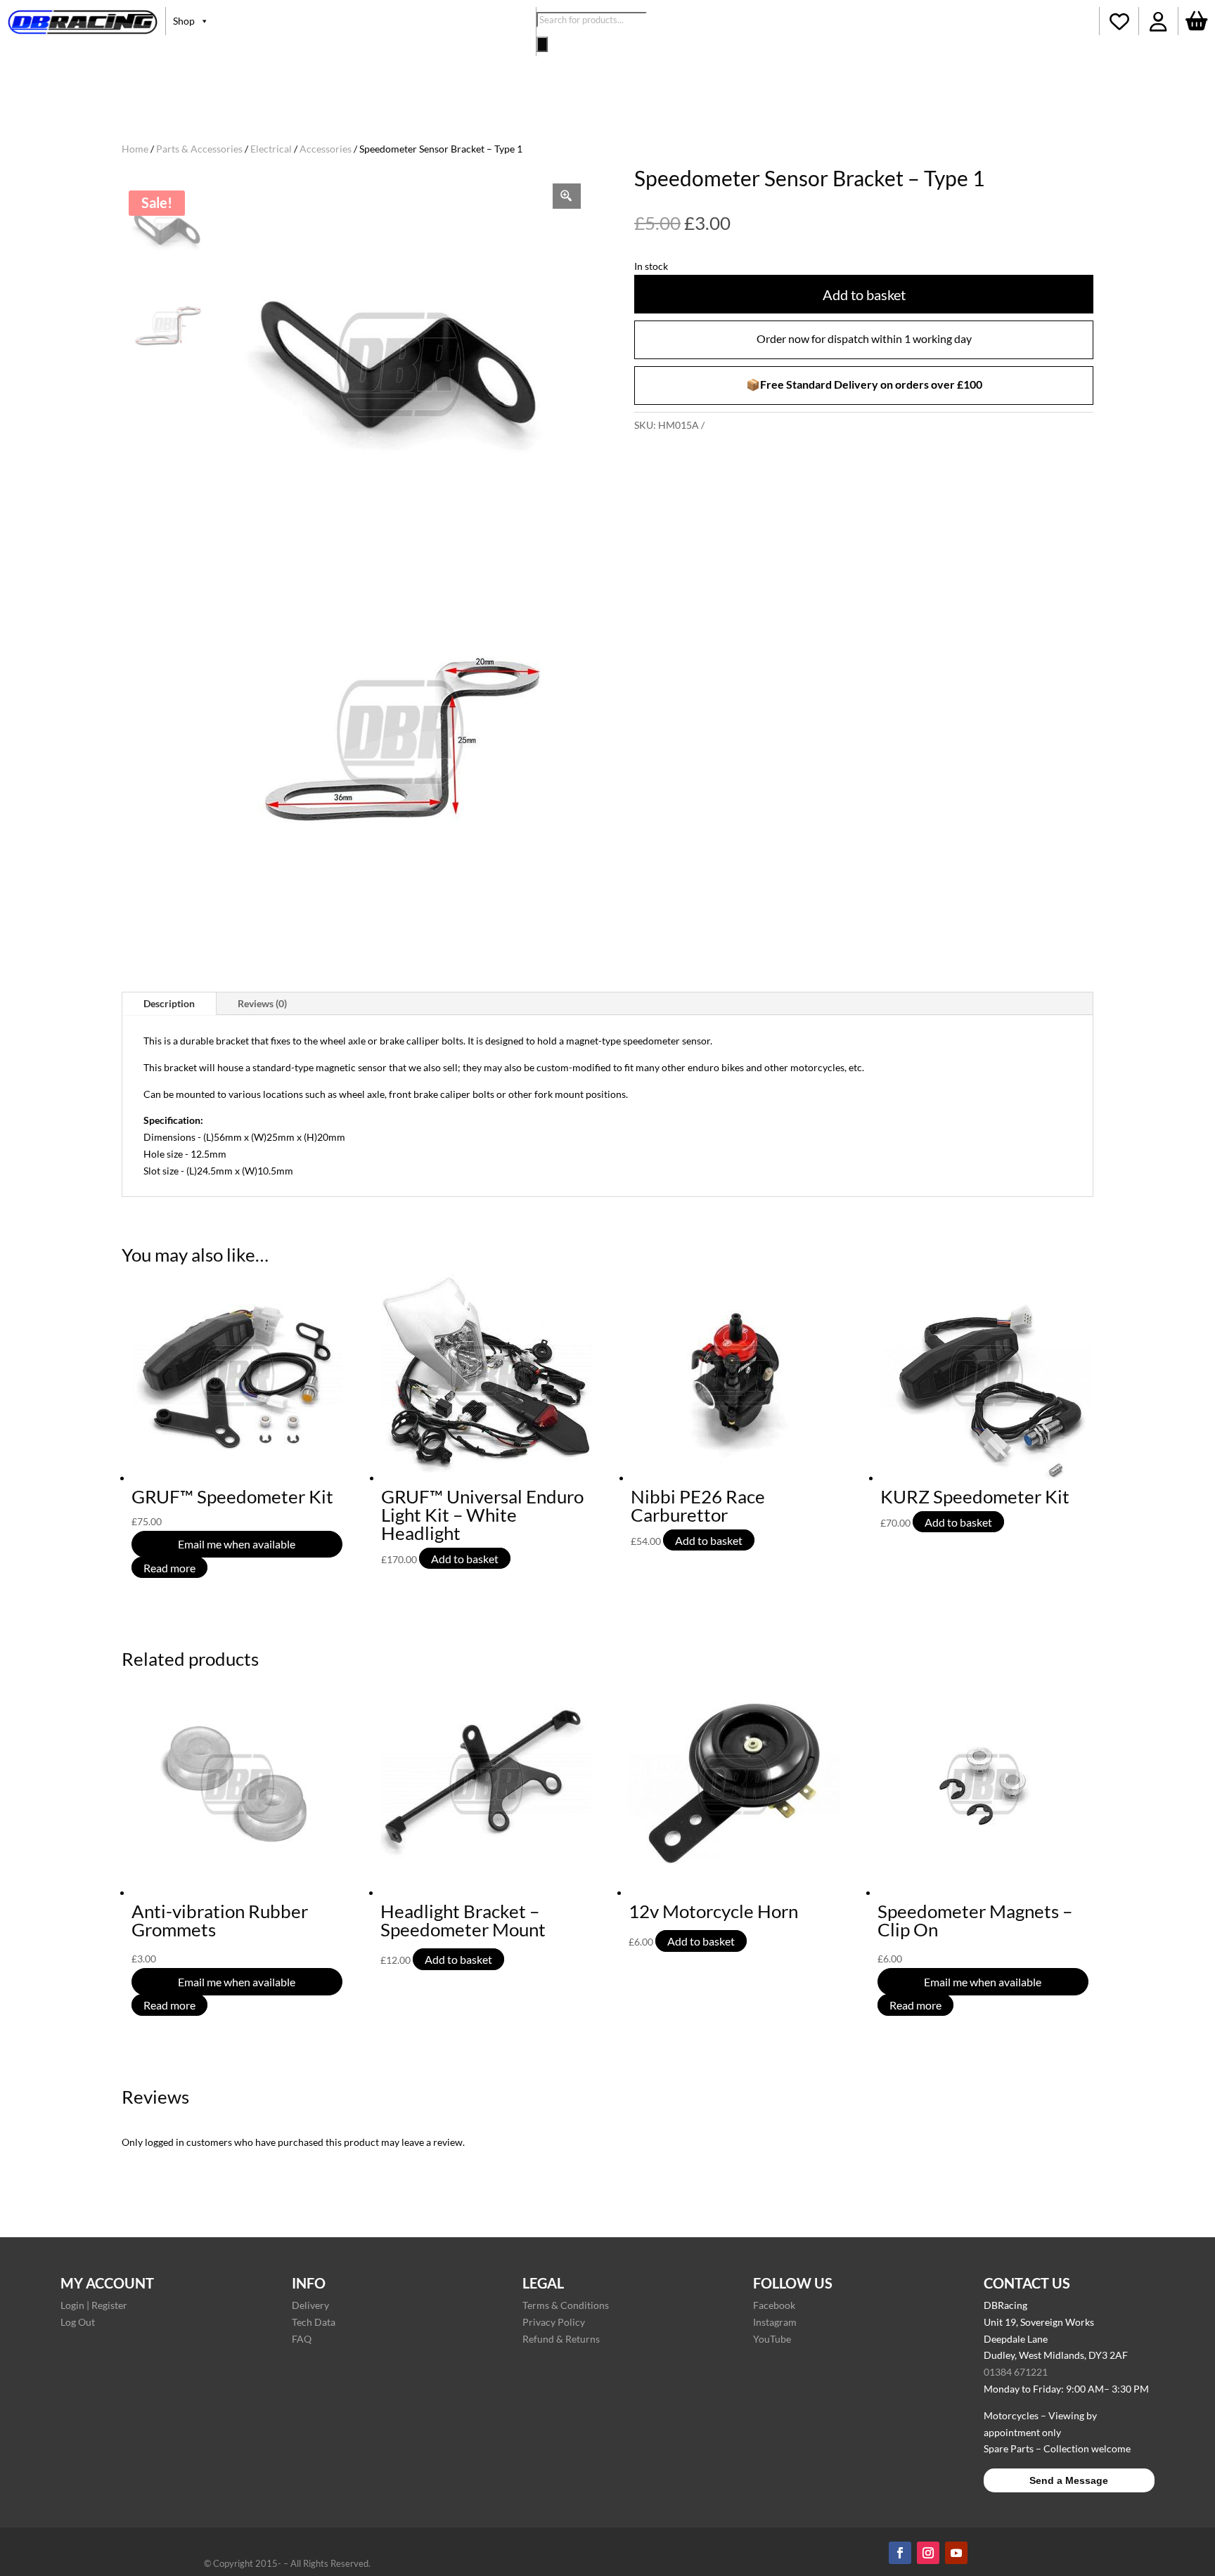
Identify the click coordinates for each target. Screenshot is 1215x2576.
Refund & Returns (561, 2339)
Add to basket (864, 295)
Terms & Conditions (566, 2305)
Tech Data (314, 2322)
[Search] (542, 44)
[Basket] (1197, 21)
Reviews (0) (262, 1003)
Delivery (310, 2305)
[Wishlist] (1119, 21)
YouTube (772, 2339)
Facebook (774, 2305)
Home (135, 149)
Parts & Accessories (199, 149)
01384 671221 (1016, 2372)
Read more (169, 1567)
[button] (1158, 21)
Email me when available (237, 1544)
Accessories (326, 149)
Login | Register (94, 2305)
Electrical (271, 149)
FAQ (302, 2339)
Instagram (775, 2322)
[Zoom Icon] (567, 196)
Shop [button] (184, 21)
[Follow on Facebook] (900, 2553)
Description (169, 1003)
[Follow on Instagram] (928, 2553)
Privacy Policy (554, 2322)
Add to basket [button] (465, 1559)
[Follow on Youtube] (956, 2553)
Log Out (78, 2322)
